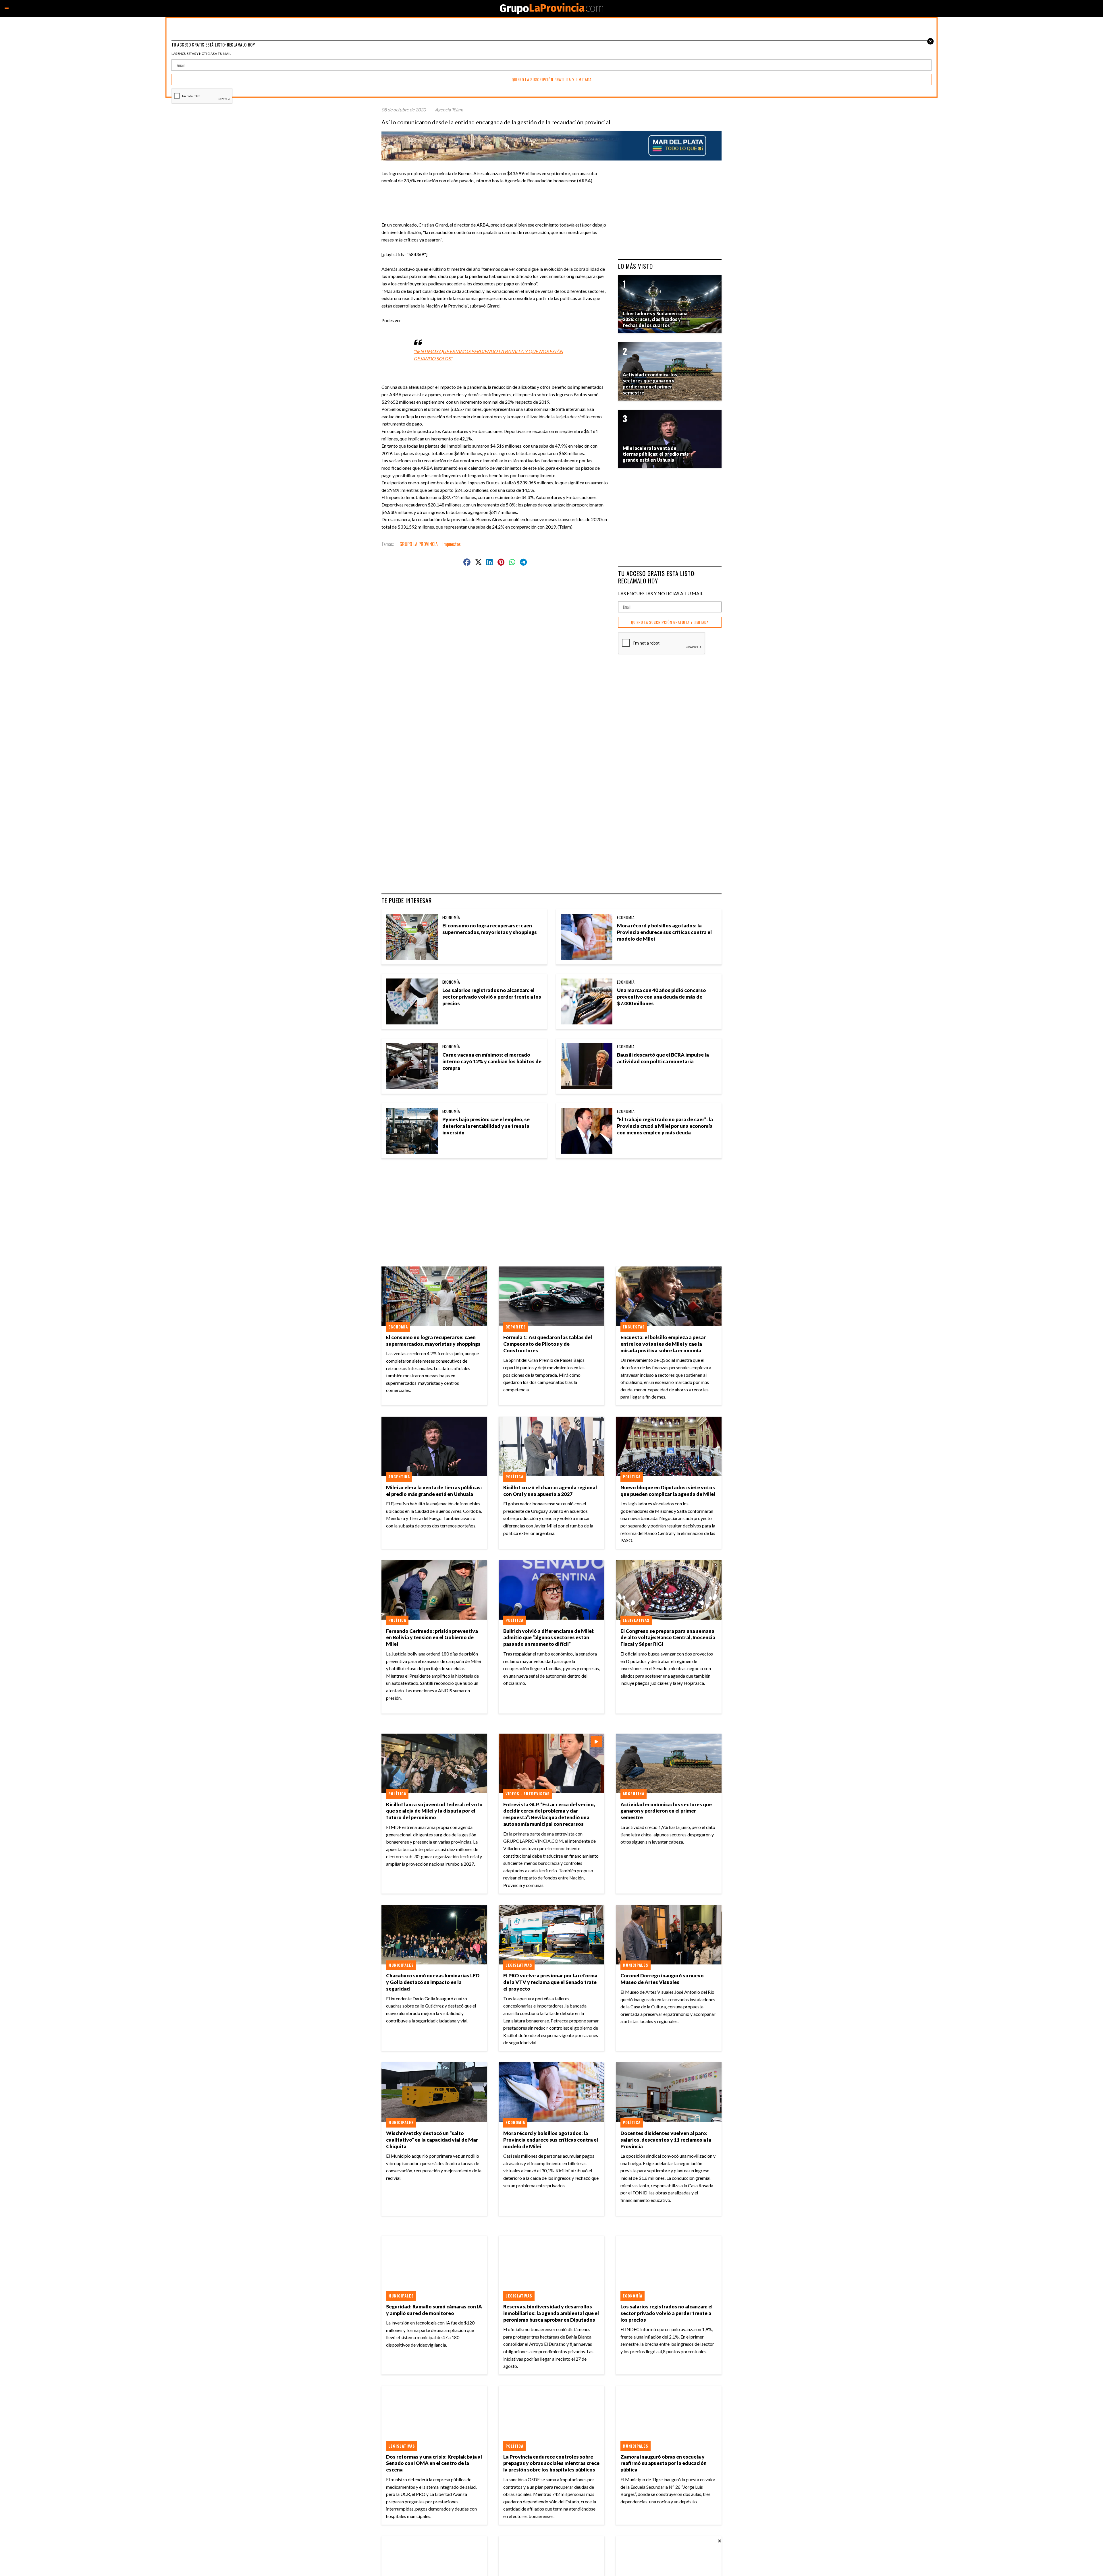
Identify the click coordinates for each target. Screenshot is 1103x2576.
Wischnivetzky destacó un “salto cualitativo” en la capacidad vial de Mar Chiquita (432, 2140)
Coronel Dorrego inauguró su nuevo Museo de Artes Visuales (662, 1979)
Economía (451, 917)
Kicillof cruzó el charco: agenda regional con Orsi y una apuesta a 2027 (550, 1491)
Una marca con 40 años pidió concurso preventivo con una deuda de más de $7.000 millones (662, 997)
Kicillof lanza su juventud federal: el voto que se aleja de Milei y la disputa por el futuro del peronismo (434, 1811)
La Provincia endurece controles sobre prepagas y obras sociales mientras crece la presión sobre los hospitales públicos (551, 2463)
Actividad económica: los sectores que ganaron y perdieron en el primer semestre (666, 1811)
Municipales (401, 1965)
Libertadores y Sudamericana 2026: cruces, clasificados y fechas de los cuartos (655, 319)
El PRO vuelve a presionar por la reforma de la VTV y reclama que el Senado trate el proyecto (550, 1982)
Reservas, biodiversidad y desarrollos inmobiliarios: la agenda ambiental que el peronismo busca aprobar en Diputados (551, 2313)
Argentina (399, 1477)
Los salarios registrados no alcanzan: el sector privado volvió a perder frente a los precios (492, 997)
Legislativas (636, 1620)
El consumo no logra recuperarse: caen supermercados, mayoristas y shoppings (490, 929)
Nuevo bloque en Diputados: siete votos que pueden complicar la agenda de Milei (668, 1491)
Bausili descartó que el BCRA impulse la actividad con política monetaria (663, 1058)
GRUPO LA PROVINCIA (419, 544)
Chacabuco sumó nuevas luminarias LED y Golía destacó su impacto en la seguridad (433, 1982)
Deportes (516, 1327)
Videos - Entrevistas (528, 1794)
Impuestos (452, 544)
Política (514, 1477)
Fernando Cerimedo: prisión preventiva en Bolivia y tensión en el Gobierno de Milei (432, 1638)
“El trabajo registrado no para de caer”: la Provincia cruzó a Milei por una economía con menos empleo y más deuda (665, 1126)
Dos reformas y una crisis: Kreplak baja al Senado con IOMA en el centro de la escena (434, 2463)
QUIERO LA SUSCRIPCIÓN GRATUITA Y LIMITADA (670, 622)
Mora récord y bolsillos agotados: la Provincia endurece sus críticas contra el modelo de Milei (664, 932)
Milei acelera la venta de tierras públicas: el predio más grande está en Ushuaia (434, 1491)
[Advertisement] (497, 197)
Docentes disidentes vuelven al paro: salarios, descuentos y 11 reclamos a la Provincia (666, 2140)
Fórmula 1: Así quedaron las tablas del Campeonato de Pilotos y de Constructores (548, 1344)
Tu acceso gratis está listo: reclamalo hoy (657, 577)
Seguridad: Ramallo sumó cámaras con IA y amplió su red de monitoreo (434, 2310)
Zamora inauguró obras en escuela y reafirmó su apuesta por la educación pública (664, 2463)
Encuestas (634, 1327)
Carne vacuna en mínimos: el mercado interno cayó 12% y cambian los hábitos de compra (492, 1061)
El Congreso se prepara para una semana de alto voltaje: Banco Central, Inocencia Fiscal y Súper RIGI (668, 1638)
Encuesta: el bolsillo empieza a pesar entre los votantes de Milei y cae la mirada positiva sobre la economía (663, 1344)
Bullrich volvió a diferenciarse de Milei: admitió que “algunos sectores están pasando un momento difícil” (549, 1638)
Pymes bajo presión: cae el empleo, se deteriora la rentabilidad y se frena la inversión (486, 1126)
